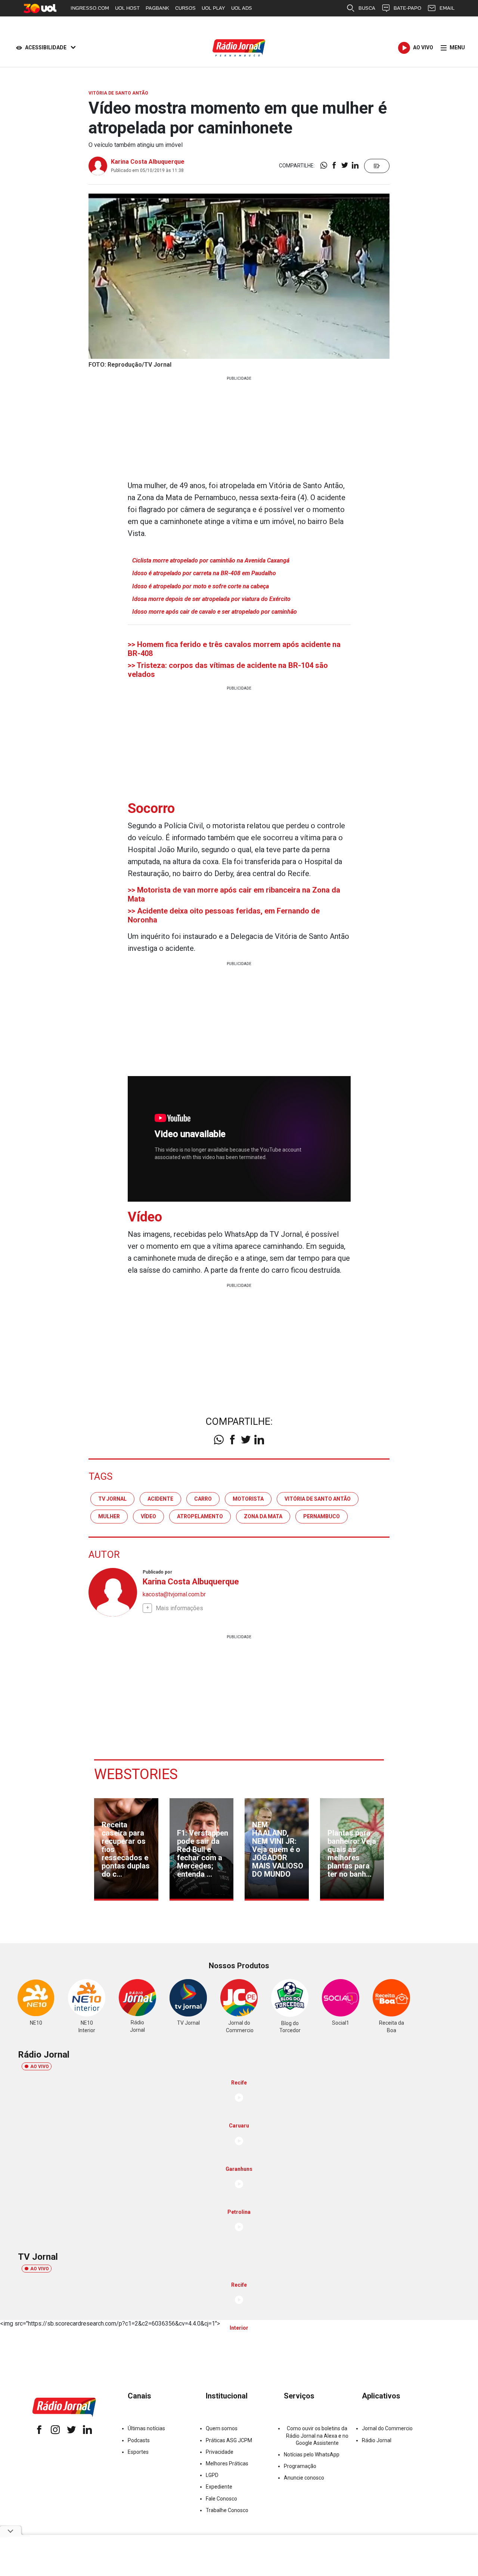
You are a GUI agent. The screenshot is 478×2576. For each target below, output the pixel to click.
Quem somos (222, 2428)
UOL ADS (242, 8)
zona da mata (263, 1516)
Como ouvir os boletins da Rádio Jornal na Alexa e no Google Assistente (317, 2435)
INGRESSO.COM (90, 8)
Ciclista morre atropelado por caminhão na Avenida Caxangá (211, 560)
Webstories (136, 1774)
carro (203, 1499)
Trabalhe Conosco (227, 2510)
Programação (300, 2466)
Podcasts (139, 2440)
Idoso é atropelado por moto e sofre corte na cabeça (201, 586)
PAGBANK (157, 8)
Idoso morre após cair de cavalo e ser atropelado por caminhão (215, 612)
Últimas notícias (146, 2428)
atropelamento (200, 1516)
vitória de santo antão (318, 1499)
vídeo (148, 1516)
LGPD (212, 2475)
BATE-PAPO (407, 8)
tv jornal (112, 1499)
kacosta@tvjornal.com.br (174, 1594)
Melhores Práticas (227, 2463)
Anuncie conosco (304, 2478)
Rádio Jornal (377, 2440)
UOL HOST (127, 8)
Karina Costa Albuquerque (148, 162)
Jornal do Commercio (387, 2428)
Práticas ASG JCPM (229, 2440)
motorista (248, 1499)
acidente (160, 1499)
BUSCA (367, 8)
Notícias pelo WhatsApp (312, 2455)
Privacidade (220, 2452)
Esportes (138, 2452)
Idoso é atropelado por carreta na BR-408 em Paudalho (204, 573)
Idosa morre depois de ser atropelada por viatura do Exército (211, 599)
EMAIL (447, 8)
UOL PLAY (213, 8)
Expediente (219, 2487)
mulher (109, 1516)
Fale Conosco (221, 2499)
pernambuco (322, 1516)
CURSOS (185, 8)
